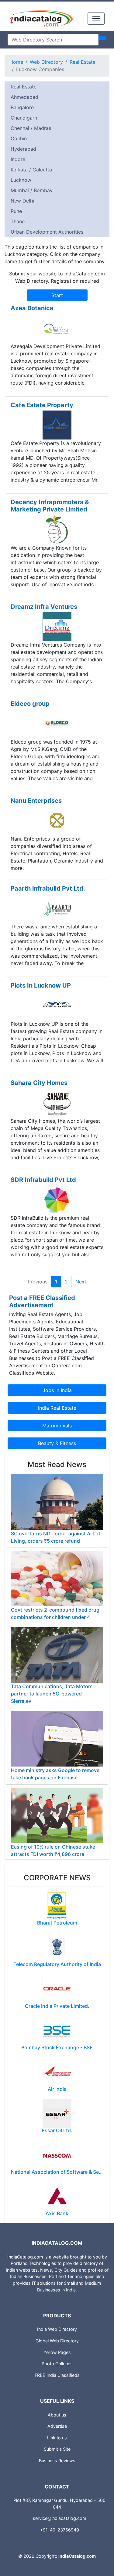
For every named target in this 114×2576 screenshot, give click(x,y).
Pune (16, 211)
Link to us (57, 2438)
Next (81, 1282)
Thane (18, 221)
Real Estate (83, 62)
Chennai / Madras (31, 128)
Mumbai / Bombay (32, 190)
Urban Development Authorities (47, 232)
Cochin (19, 138)
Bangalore (22, 107)
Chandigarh (24, 118)
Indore (18, 159)
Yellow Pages (57, 2352)
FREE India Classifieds (57, 2375)
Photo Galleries (57, 2364)
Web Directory (46, 62)
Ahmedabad (24, 97)
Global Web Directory (57, 2341)
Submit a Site (57, 2449)
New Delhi (22, 201)
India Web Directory (57, 2329)
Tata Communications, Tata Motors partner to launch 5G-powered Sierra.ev (52, 1694)
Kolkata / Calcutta (31, 170)
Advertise (57, 2426)
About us (57, 2415)
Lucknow (21, 180)
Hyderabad (23, 149)
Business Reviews (57, 2461)
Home (16, 62)
